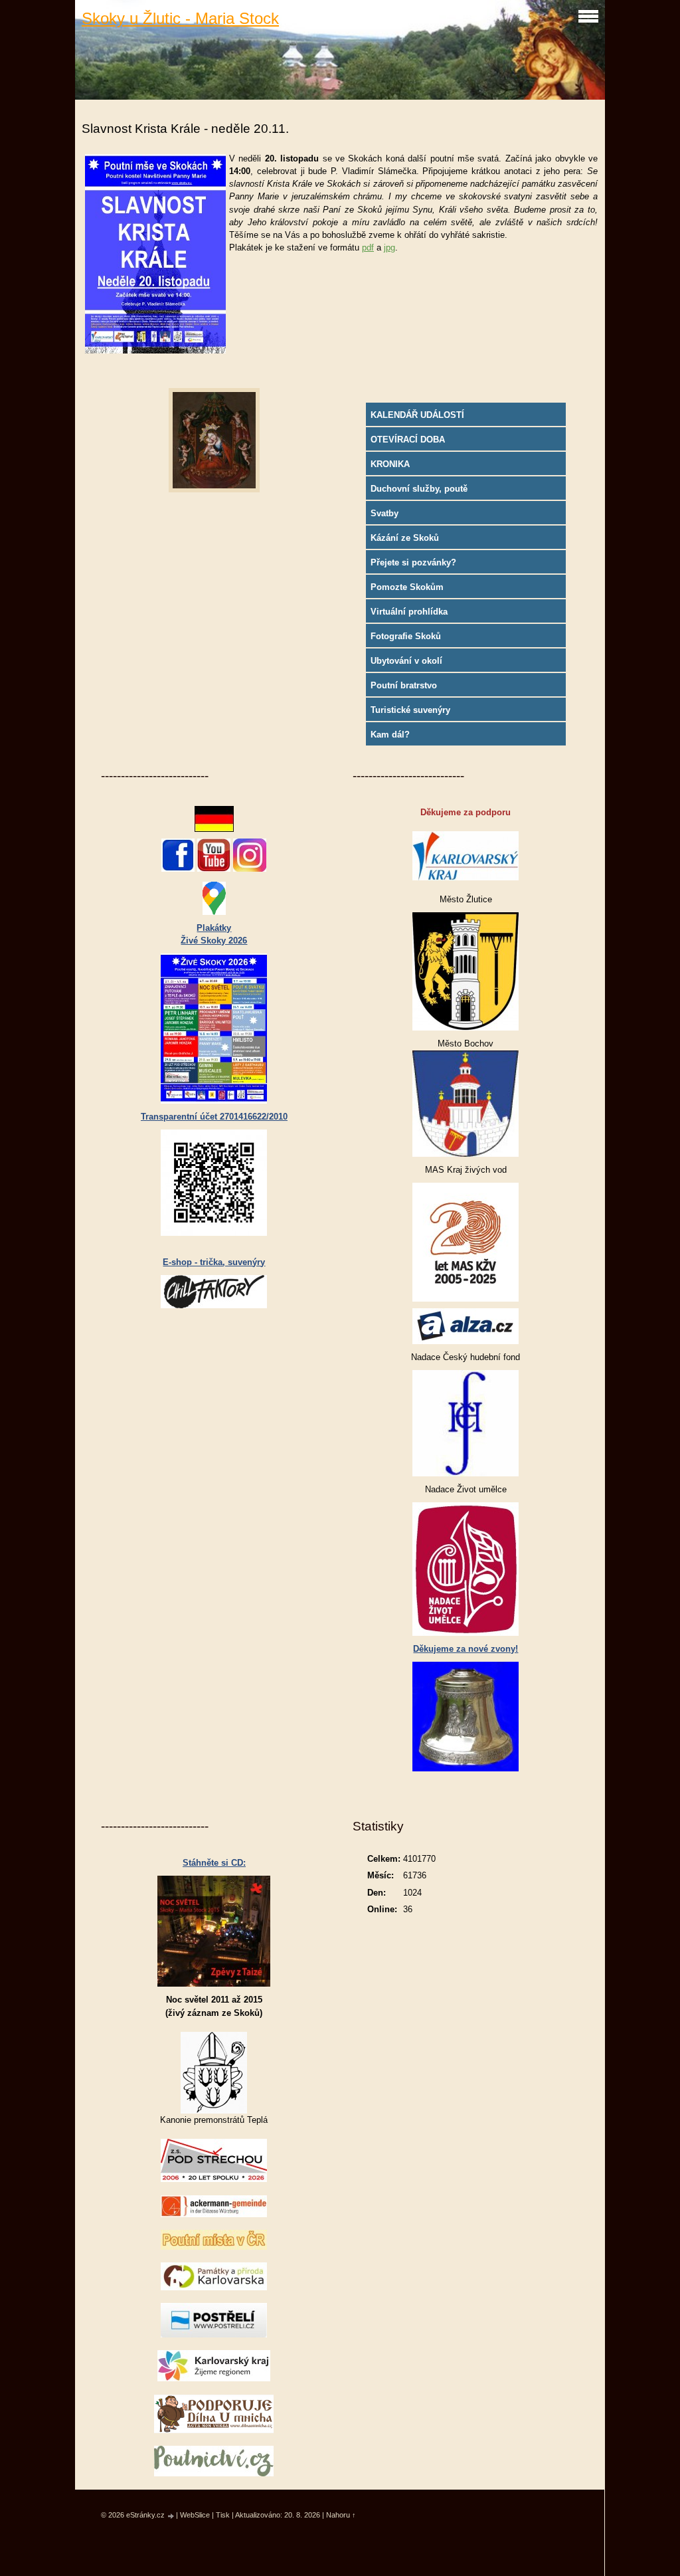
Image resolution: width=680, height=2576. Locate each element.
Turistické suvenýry (410, 710)
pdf (368, 248)
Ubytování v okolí (406, 661)
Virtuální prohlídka (409, 612)
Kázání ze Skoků (405, 538)
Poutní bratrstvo (404, 685)
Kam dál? (390, 735)
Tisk (223, 2515)
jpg (389, 248)
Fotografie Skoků (406, 636)
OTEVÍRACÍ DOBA (408, 440)
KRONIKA (390, 464)
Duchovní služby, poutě (419, 489)
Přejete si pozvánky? (413, 562)
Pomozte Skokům (407, 587)
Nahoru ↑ (341, 2515)
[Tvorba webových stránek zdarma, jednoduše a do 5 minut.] (171, 2516)
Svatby (384, 513)
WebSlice (195, 2515)
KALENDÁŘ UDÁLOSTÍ (417, 415)
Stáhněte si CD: (214, 1863)
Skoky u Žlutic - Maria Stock (180, 18)
